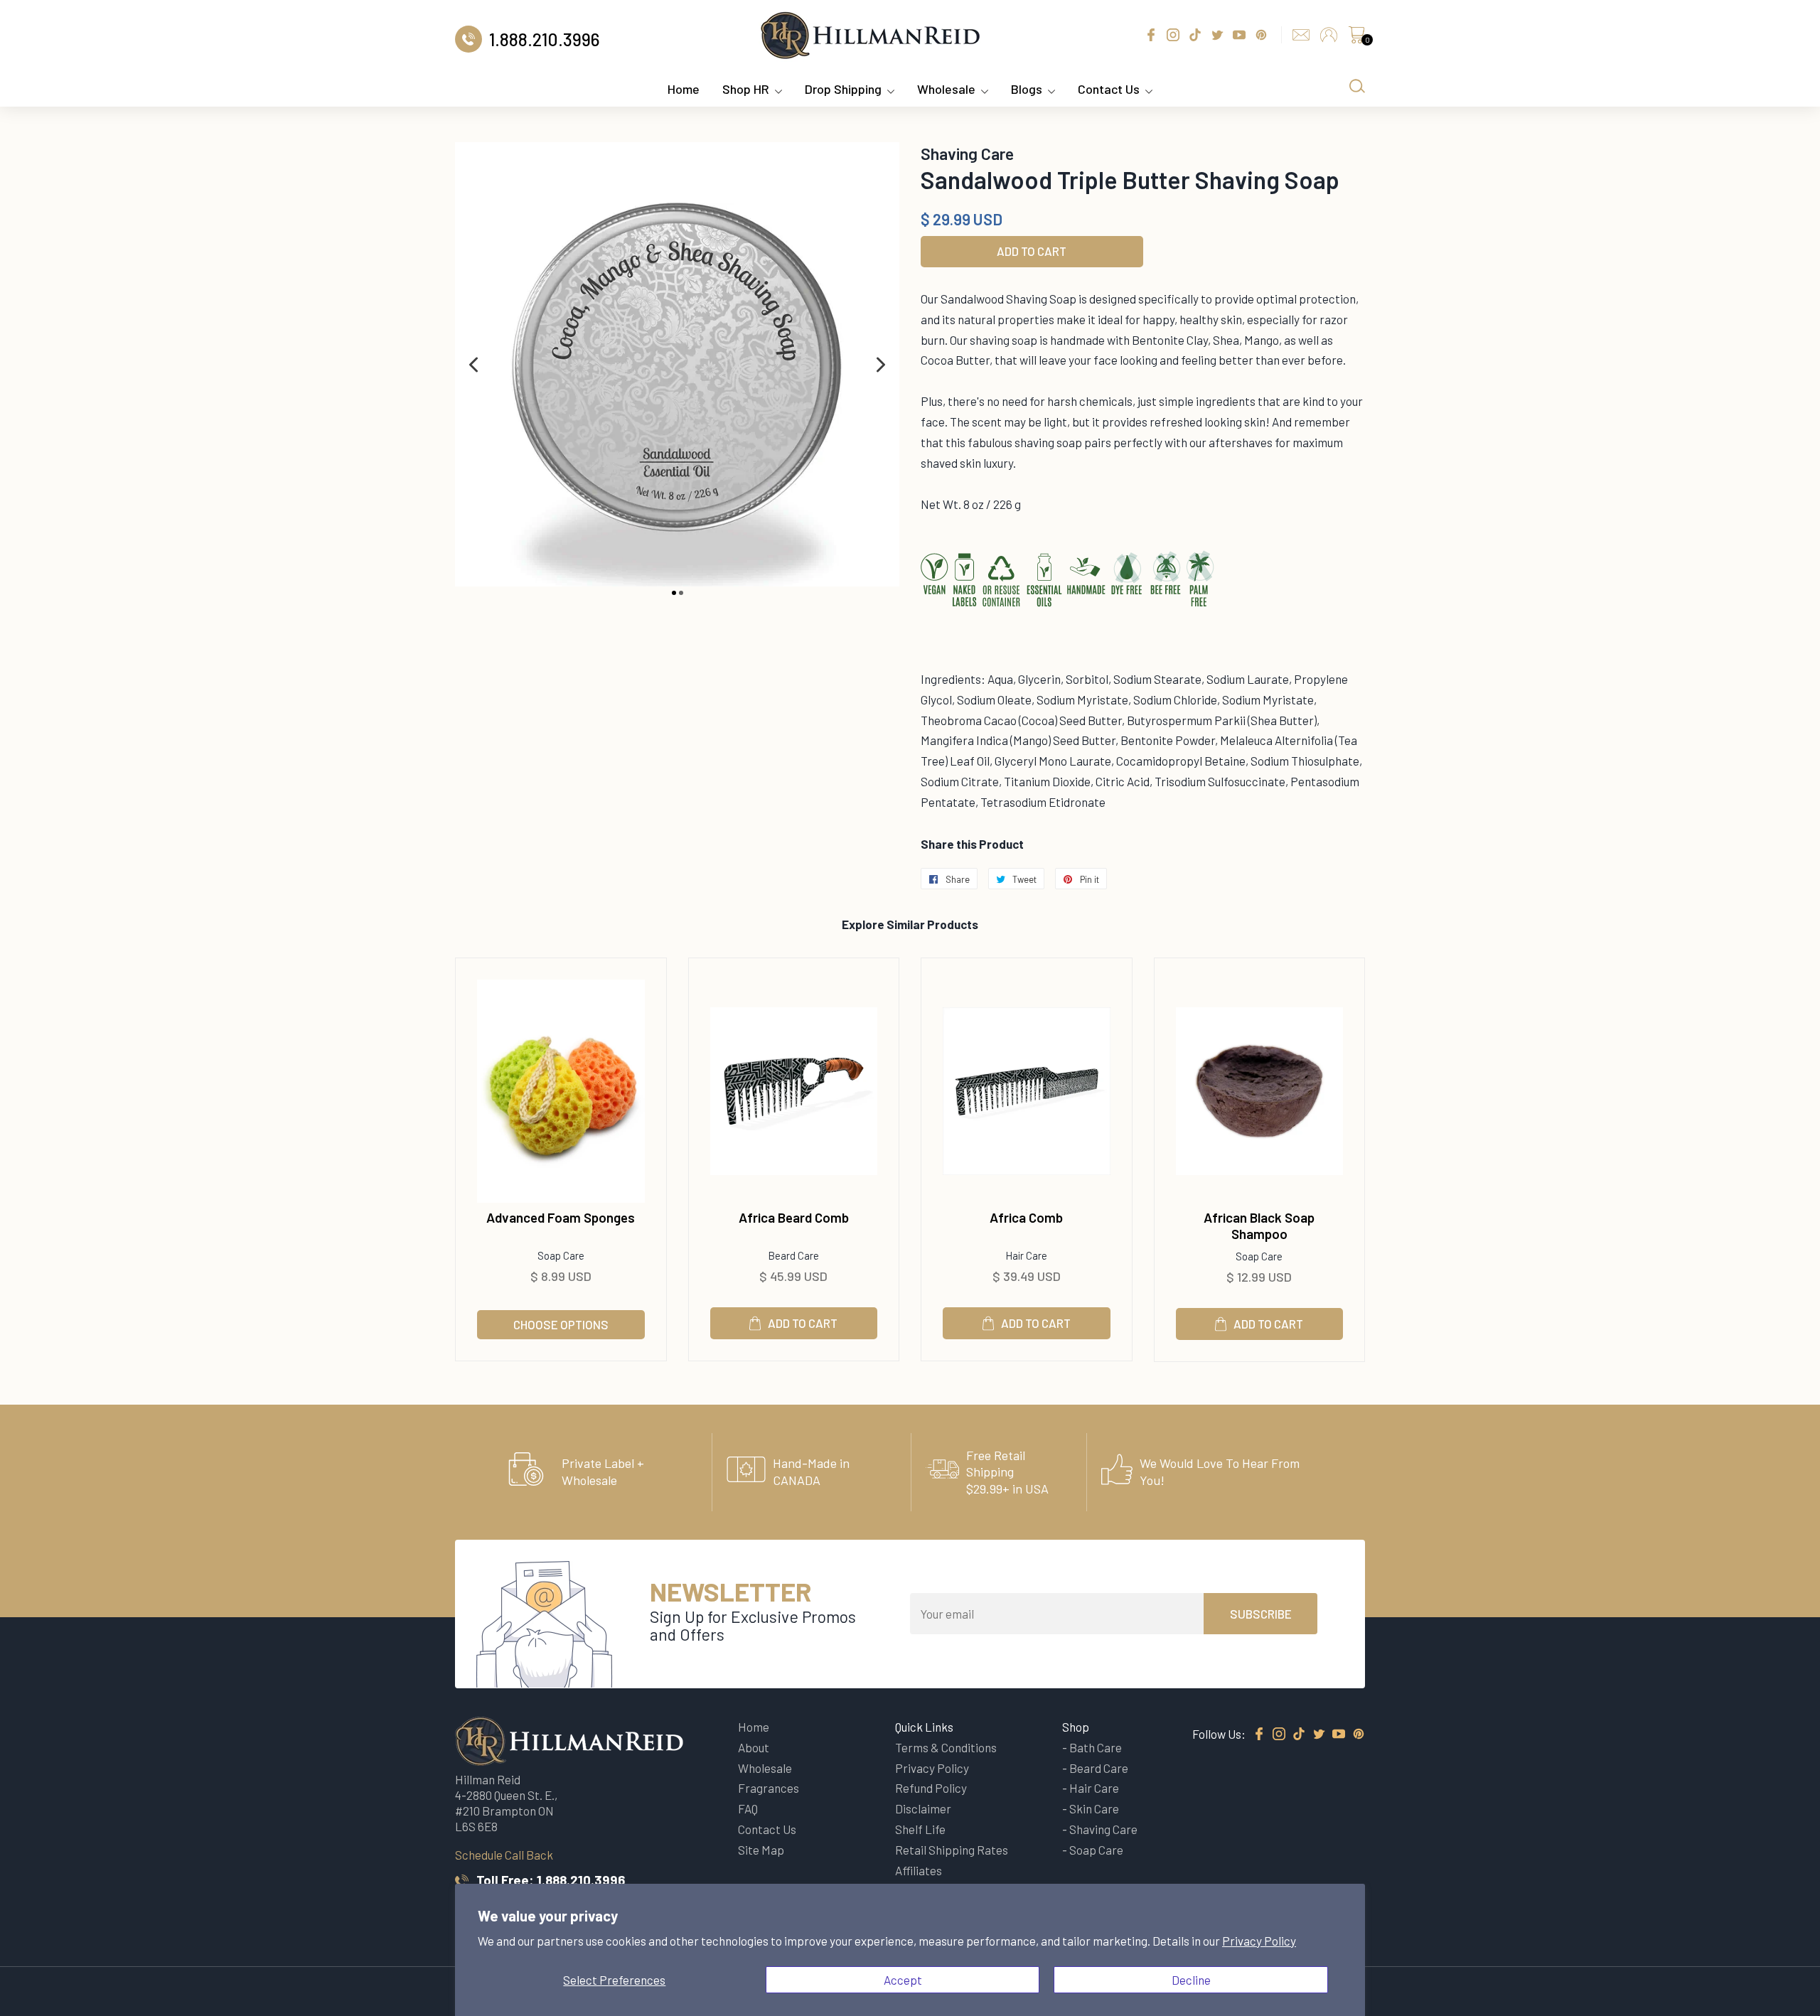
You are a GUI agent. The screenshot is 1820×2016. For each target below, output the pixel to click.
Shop (1076, 1727)
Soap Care (1096, 1850)
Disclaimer (923, 1808)
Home (684, 89)
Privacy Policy (1259, 1941)
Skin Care (1094, 1808)
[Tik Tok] (1299, 1734)
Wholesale (946, 89)
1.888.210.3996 (581, 1880)
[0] (1356, 38)
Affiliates (919, 1870)
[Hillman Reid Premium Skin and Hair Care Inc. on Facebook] (1259, 1734)
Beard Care (1099, 1768)
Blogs (1027, 89)
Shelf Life (920, 1829)
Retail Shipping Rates (952, 1850)
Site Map (761, 1850)
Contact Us (1109, 89)
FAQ (748, 1808)
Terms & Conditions (946, 1747)
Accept (903, 1980)
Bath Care (1096, 1747)
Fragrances (769, 1788)
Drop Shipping (843, 89)
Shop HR (746, 89)
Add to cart (803, 1323)
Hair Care (1094, 1788)
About (754, 1747)
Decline (1191, 1980)
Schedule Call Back (504, 1855)
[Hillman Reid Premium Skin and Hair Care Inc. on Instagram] (1279, 1734)
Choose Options (561, 1324)
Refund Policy (931, 1788)
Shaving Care (1103, 1829)
